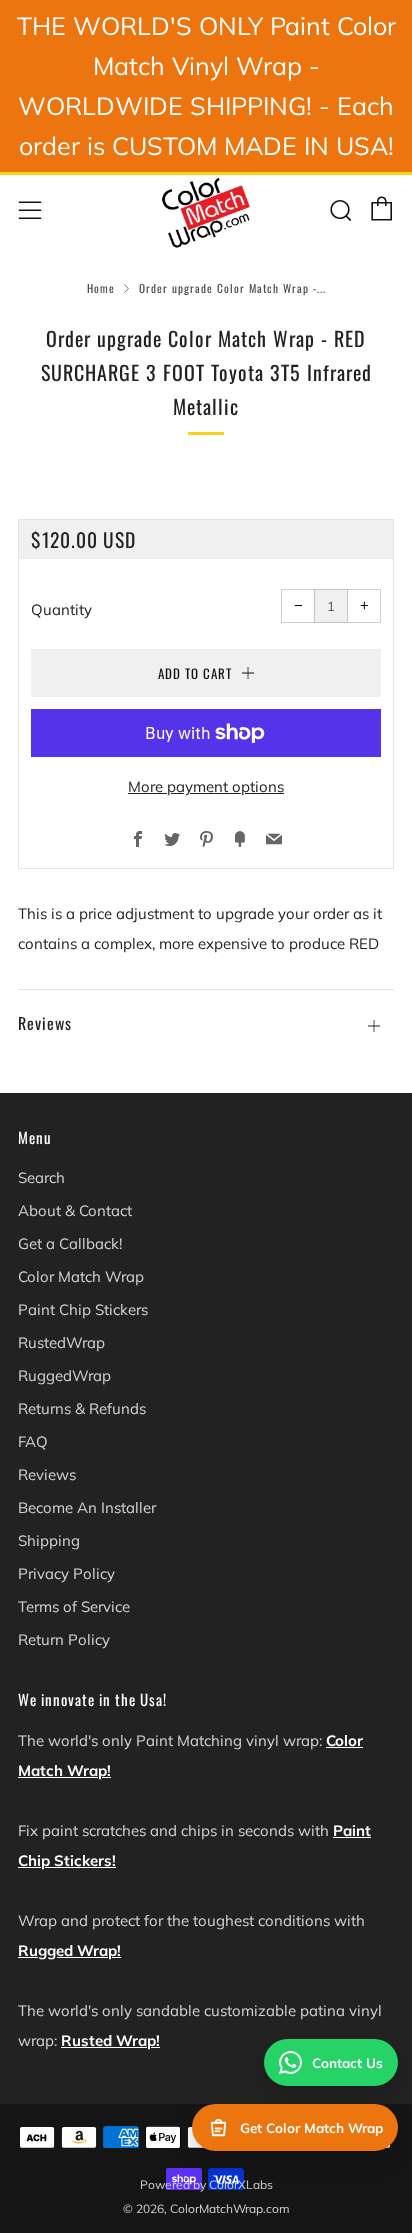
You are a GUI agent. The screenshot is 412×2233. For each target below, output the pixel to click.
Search (41, 1177)
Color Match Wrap (81, 1276)
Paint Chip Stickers (83, 1309)
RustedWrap (61, 1342)
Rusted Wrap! (110, 2040)
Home (101, 288)
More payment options (206, 786)
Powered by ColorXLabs (206, 2184)
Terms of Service (74, 1606)
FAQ (33, 1441)
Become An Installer (87, 1507)
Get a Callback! (70, 1243)
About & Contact (75, 1210)
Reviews (47, 1474)
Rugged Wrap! (69, 1950)
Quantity (61, 609)
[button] (206, 1013)
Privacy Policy (66, 1573)
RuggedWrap (64, 1375)
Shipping (49, 1540)
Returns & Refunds (82, 1408)
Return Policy (64, 1639)
